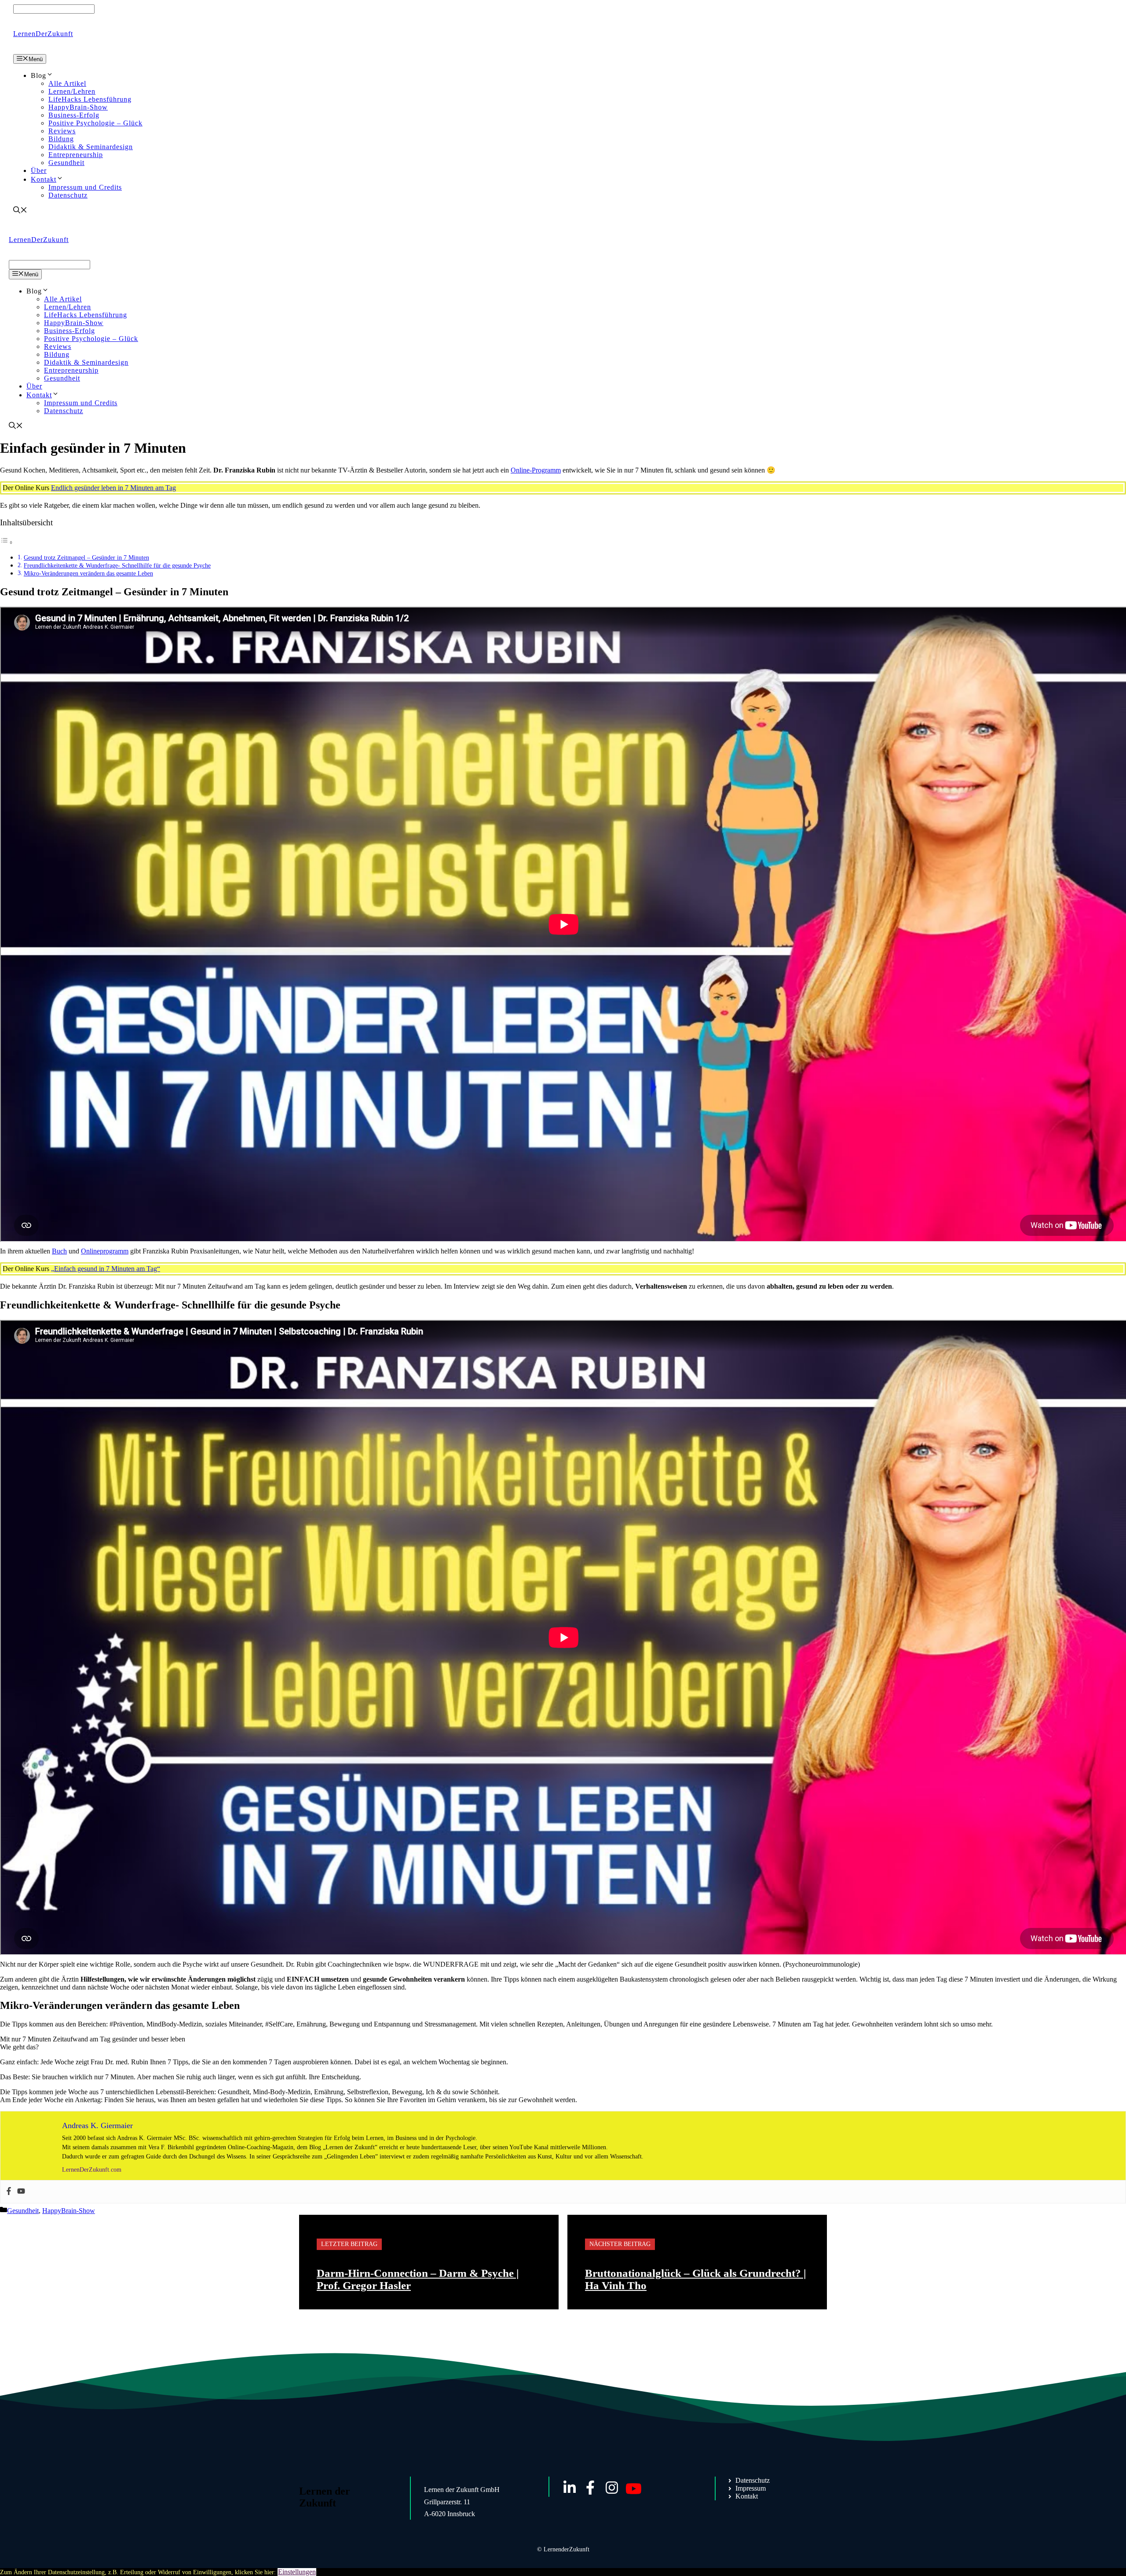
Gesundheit (66, 163)
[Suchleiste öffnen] (20, 211)
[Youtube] (21, 2192)
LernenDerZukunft (43, 34)
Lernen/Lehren (72, 91)
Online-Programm (536, 470)
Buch (59, 1251)
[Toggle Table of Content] (7, 542)
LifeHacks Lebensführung (90, 99)
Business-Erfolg (74, 115)
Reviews (62, 131)
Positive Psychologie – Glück (95, 123)
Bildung (61, 139)
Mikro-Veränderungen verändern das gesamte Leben (88, 573)
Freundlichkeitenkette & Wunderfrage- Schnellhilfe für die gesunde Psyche (117, 565)
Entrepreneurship (76, 155)
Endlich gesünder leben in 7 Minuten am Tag (113, 488)
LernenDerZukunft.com (92, 2170)
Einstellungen (297, 2572)
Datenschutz (68, 195)
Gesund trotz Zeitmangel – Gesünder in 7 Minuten (86, 557)
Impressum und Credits (85, 187)
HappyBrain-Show (78, 107)
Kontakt (44, 179)
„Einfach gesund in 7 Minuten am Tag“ (106, 1269)
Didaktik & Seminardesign (91, 147)
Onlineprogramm (105, 1251)
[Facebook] (9, 2192)
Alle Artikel (67, 83)
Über (39, 170)
